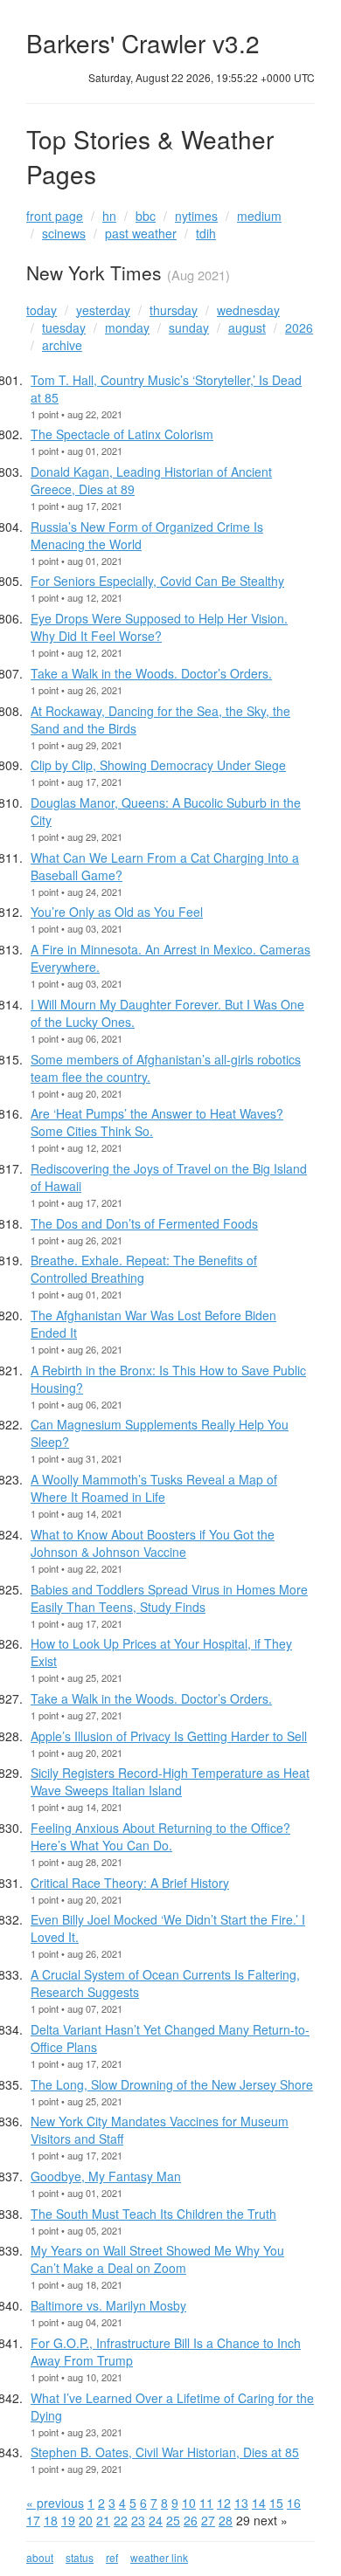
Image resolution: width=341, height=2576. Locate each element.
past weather (141, 233)
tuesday (64, 327)
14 (259, 2503)
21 (103, 2520)
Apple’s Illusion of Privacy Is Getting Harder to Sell (169, 1736)
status (80, 2557)
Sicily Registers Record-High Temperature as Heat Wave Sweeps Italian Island (170, 1781)
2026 (299, 327)
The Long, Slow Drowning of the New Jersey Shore (172, 2084)
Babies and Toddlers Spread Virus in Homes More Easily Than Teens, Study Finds (169, 1598)
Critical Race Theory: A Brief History (130, 1883)
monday (127, 327)
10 (189, 2503)
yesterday (103, 310)
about (40, 2557)
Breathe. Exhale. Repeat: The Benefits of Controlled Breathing (144, 1269)
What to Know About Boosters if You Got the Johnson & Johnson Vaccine (153, 1543)
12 (224, 2503)
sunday (189, 327)
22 (121, 2520)
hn (109, 216)
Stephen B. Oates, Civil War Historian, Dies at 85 (165, 2452)
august (247, 327)
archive (62, 345)
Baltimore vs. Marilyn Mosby (108, 2305)
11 (206, 2503)
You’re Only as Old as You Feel (117, 912)
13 (241, 2503)
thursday (174, 310)
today (42, 310)
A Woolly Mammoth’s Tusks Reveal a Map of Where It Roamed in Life (154, 1488)
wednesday (248, 310)
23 (138, 2520)
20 (86, 2520)
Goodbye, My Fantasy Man (106, 2176)
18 (51, 2520)
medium (259, 216)
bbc (146, 216)
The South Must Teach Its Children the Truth (153, 2214)
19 (68, 2520)
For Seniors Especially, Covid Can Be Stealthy (157, 581)
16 (294, 2503)
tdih (206, 233)
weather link (159, 2557)
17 (33, 2520)
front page (55, 216)
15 (276, 2503)
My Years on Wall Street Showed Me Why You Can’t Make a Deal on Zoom (157, 2259)
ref (112, 2557)
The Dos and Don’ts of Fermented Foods (144, 1223)
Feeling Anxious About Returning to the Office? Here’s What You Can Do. (160, 1836)
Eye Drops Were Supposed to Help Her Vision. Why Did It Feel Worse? (159, 627)
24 (156, 2520)
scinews (64, 233)
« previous (55, 2503)
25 (173, 2520)
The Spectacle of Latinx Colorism (122, 434)
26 (191, 2520)
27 (208, 2520)
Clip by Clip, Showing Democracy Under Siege (158, 765)
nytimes (196, 216)
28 (226, 2520)
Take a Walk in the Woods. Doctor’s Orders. (151, 673)
